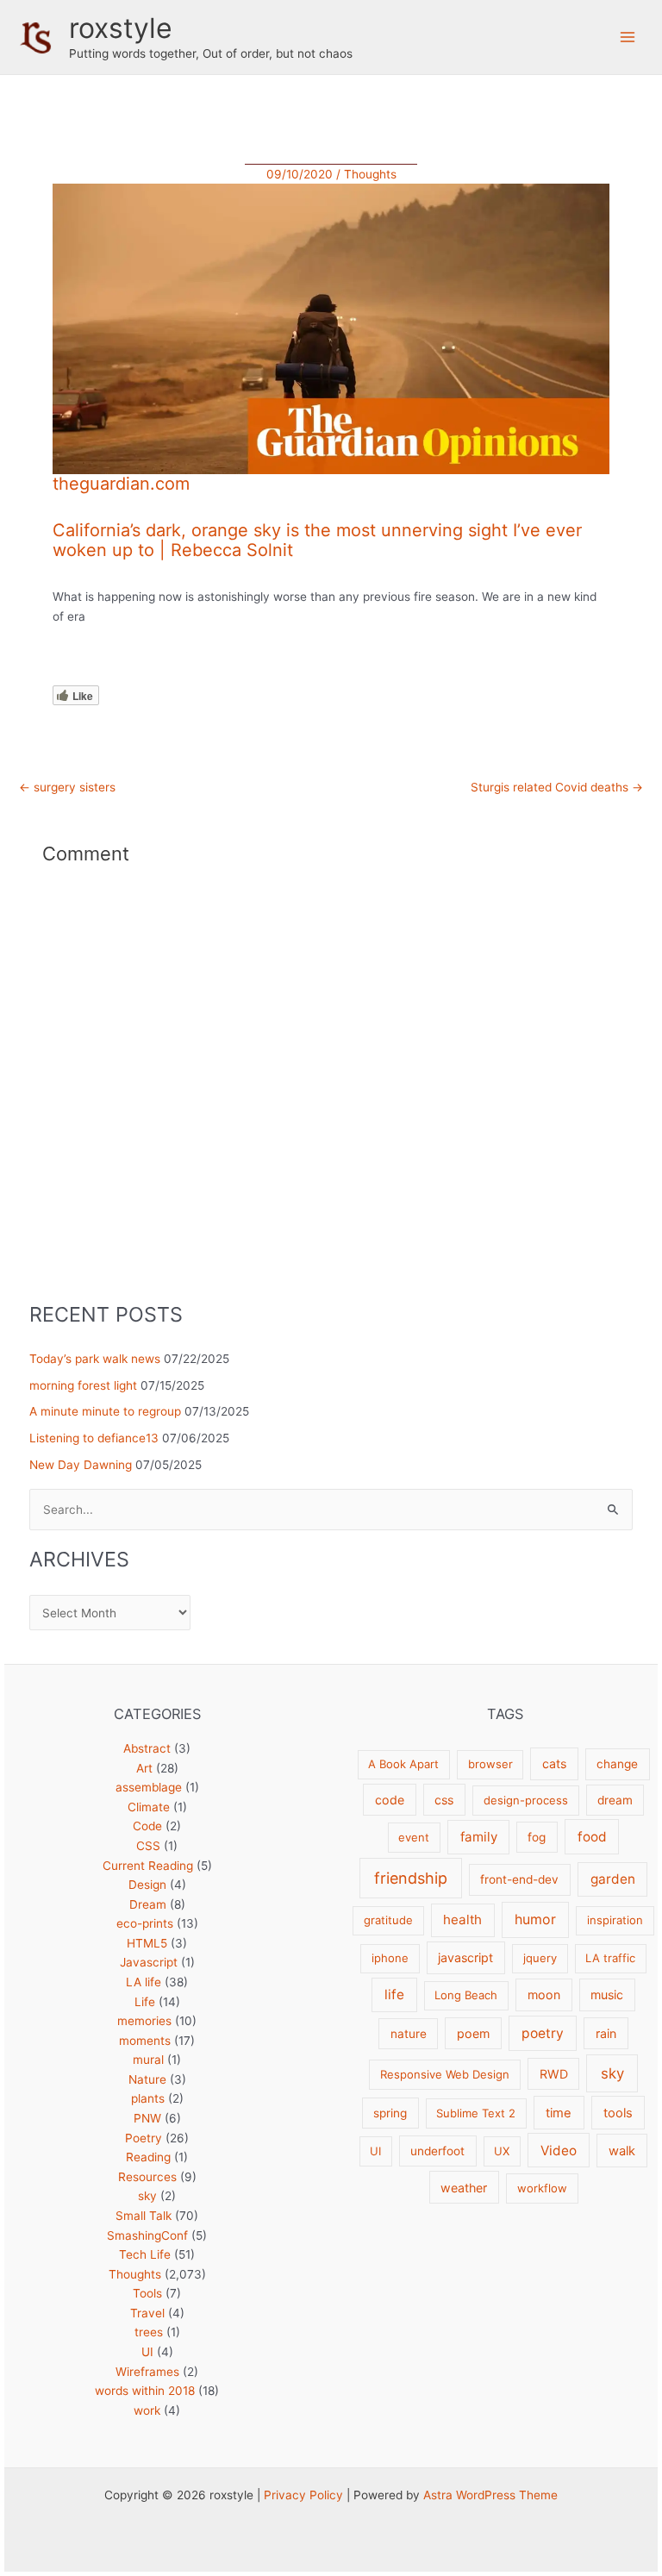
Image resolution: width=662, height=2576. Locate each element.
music (607, 1995)
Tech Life (145, 2254)
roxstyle (121, 28)
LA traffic (610, 1958)
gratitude (388, 1920)
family (479, 1837)
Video (559, 2151)
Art (144, 1768)
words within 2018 (145, 2391)
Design (147, 1885)
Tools (147, 2293)
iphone (390, 1958)
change (617, 1764)
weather (464, 2188)
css (444, 1800)
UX (502, 2151)
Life (145, 2002)
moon (544, 1995)
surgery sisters (67, 788)
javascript (465, 1957)
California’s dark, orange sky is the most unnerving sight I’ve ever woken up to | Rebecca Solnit (317, 540)
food (592, 1837)
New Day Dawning (81, 1465)
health (462, 1919)
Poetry (144, 2138)
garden (613, 1879)
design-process (526, 1800)
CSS (148, 1846)
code (390, 1800)
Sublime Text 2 (476, 2113)
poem (473, 2033)
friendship (411, 1878)
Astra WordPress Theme (490, 2495)
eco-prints (145, 1923)
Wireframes (147, 2372)
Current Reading (148, 1866)
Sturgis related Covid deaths (557, 788)
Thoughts (370, 174)
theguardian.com (121, 484)
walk (622, 2151)
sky (147, 2196)
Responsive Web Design (445, 2074)
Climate (149, 1807)
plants (148, 2098)
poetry (543, 2033)
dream (615, 1800)
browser (490, 1764)
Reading (148, 2157)
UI (147, 2352)
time (559, 2113)
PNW (147, 2118)
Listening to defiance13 (94, 1438)
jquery (540, 1958)
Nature (147, 2079)
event (414, 1837)
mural (148, 2060)
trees (149, 2332)
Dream (148, 1904)
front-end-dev (519, 1879)
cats (554, 1763)
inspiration (615, 1920)
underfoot (437, 2151)
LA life (144, 1982)
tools (618, 2113)
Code (147, 1826)
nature (409, 2034)
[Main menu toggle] (628, 38)
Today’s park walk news (95, 1359)
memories (144, 2021)
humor (535, 1919)
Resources (147, 2177)
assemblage (149, 1787)
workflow (542, 2188)
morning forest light (83, 1385)
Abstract (147, 1748)
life (394, 1995)
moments (145, 2041)
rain (606, 2033)
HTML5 (147, 1943)
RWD (554, 2074)
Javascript (149, 1962)
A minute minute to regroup (105, 1411)
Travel (147, 2313)
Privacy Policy (303, 2495)
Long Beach (466, 1995)
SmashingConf (147, 2235)
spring (390, 2113)
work (147, 2410)
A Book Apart (403, 1764)
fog (537, 1837)
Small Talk (144, 2216)
